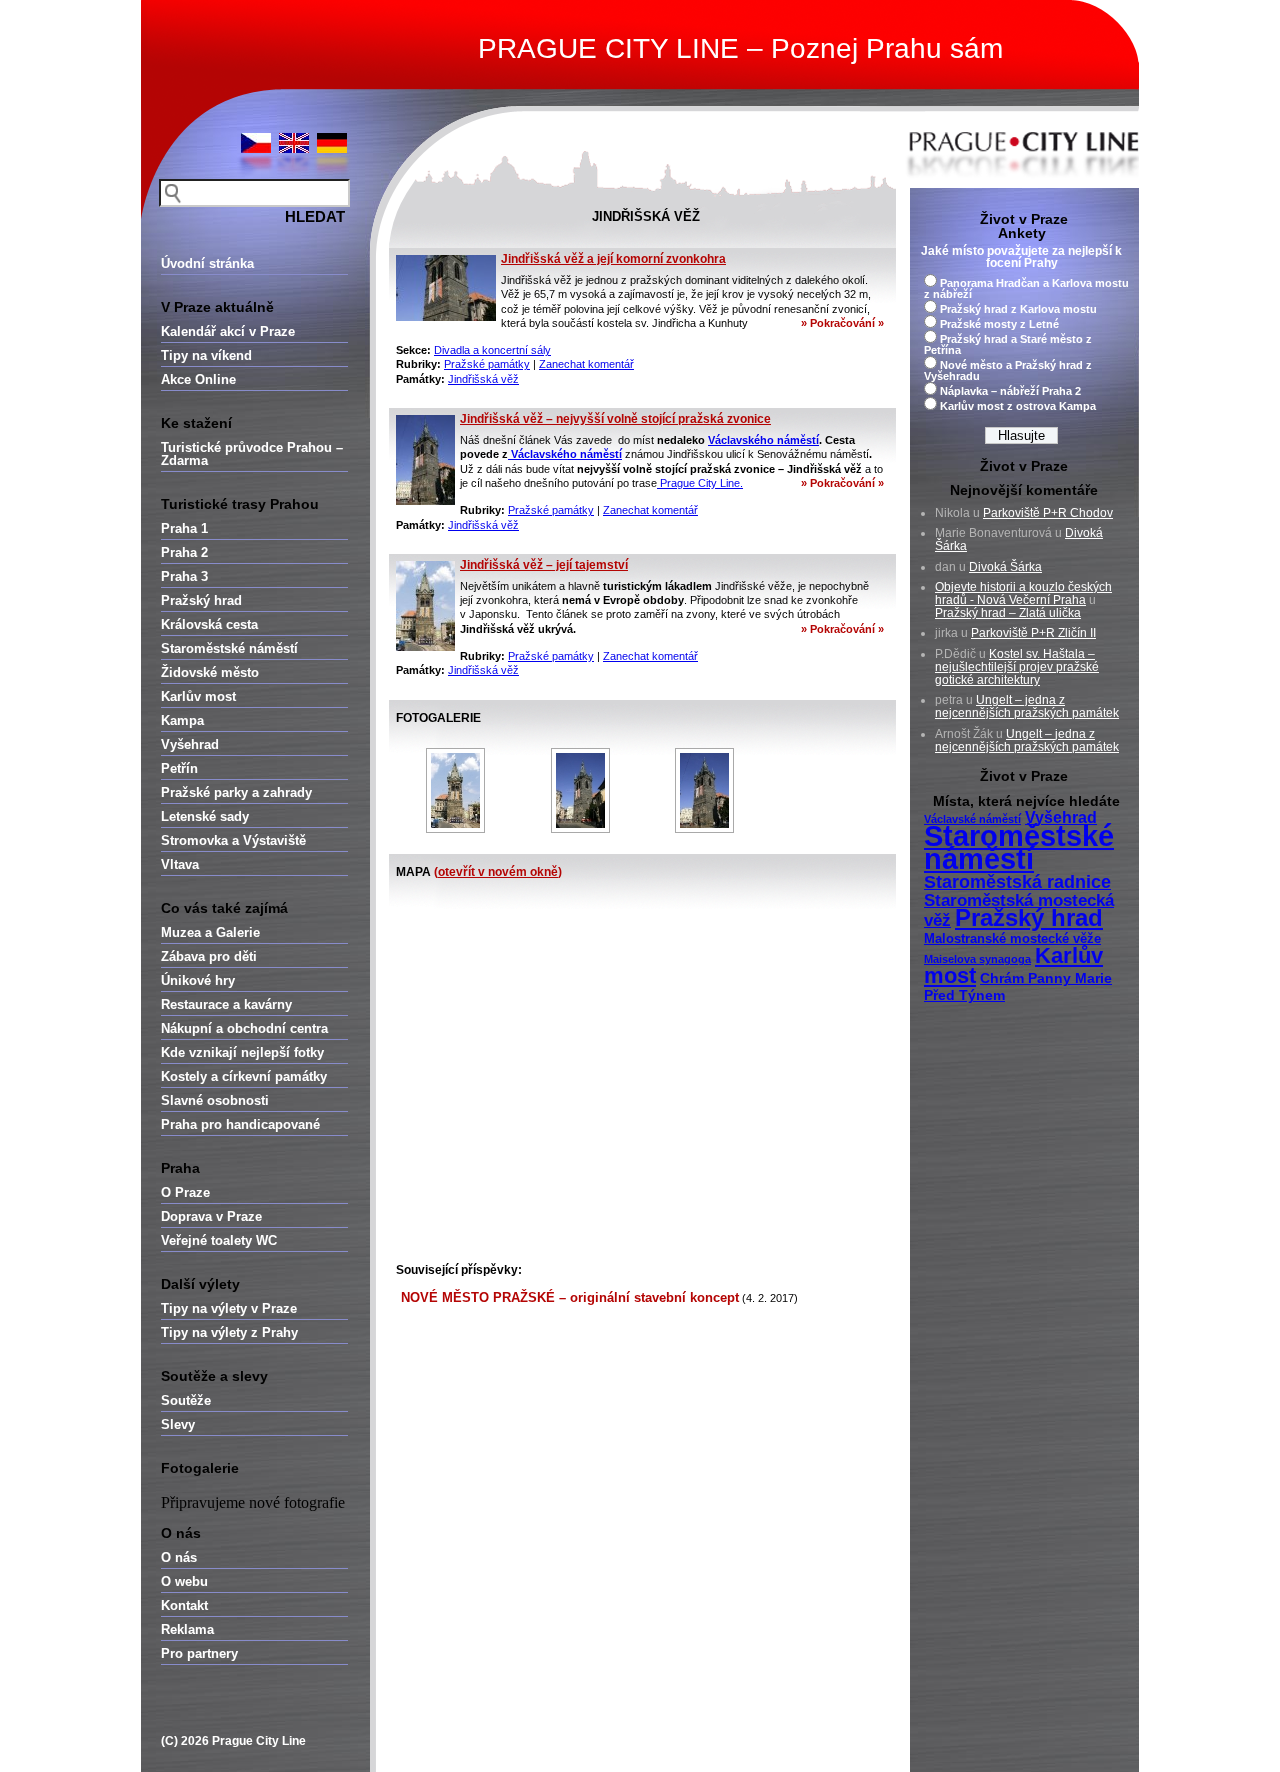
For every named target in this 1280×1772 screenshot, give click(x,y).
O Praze (185, 1192)
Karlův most (198, 696)
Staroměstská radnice (1017, 882)
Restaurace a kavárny (226, 1004)
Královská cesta (209, 624)
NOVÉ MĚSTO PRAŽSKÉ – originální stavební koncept (570, 1297)
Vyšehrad (190, 744)
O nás (179, 1557)
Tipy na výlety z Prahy (229, 1332)
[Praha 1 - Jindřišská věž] (456, 790)
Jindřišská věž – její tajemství (544, 565)
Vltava (180, 864)
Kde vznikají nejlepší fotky (242, 1052)
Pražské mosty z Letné (999, 324)
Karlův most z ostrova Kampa (1018, 406)
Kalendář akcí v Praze (228, 331)
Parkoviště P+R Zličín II (1033, 633)
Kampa (182, 720)
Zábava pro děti (209, 956)
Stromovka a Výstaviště (233, 840)
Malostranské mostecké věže (1012, 939)
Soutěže (186, 1400)
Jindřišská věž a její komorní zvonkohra (613, 259)
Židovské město (210, 672)
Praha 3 (184, 576)
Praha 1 (184, 528)
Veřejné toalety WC (219, 1240)
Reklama (187, 1629)
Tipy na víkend (206, 355)
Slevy (178, 1424)
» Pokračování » (842, 323)
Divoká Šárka (1005, 567)
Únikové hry (198, 980)
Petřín (179, 768)
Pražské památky (487, 364)
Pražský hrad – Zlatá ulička (1008, 613)
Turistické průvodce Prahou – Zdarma (252, 454)
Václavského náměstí (763, 440)
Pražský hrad (201, 600)
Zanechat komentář (586, 364)
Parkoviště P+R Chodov (1048, 513)
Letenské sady (205, 816)
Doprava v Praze (211, 1216)
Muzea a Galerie (210, 932)
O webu (184, 1581)
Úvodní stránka (207, 263)
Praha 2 (184, 552)
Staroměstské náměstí (229, 648)
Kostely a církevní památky (244, 1076)
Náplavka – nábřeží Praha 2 (1010, 391)
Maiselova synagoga (977, 959)
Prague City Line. (700, 483)
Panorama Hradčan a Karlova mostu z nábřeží (1026, 288)
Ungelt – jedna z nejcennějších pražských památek (1027, 706)
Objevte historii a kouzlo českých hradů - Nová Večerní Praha (1023, 593)
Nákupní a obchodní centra (244, 1028)
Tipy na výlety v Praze (229, 1308)
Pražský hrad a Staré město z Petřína (1008, 344)
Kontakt (184, 1605)
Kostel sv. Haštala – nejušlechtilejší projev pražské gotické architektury (1017, 667)
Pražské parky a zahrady (236, 792)
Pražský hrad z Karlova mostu (1018, 309)
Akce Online (198, 379)
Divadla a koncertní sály (492, 350)
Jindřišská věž (483, 379)
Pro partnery (199, 1653)
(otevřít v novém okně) (498, 872)
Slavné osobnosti (215, 1100)
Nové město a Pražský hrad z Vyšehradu (1008, 370)
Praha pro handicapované (240, 1124)
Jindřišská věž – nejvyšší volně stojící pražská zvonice (615, 419)
